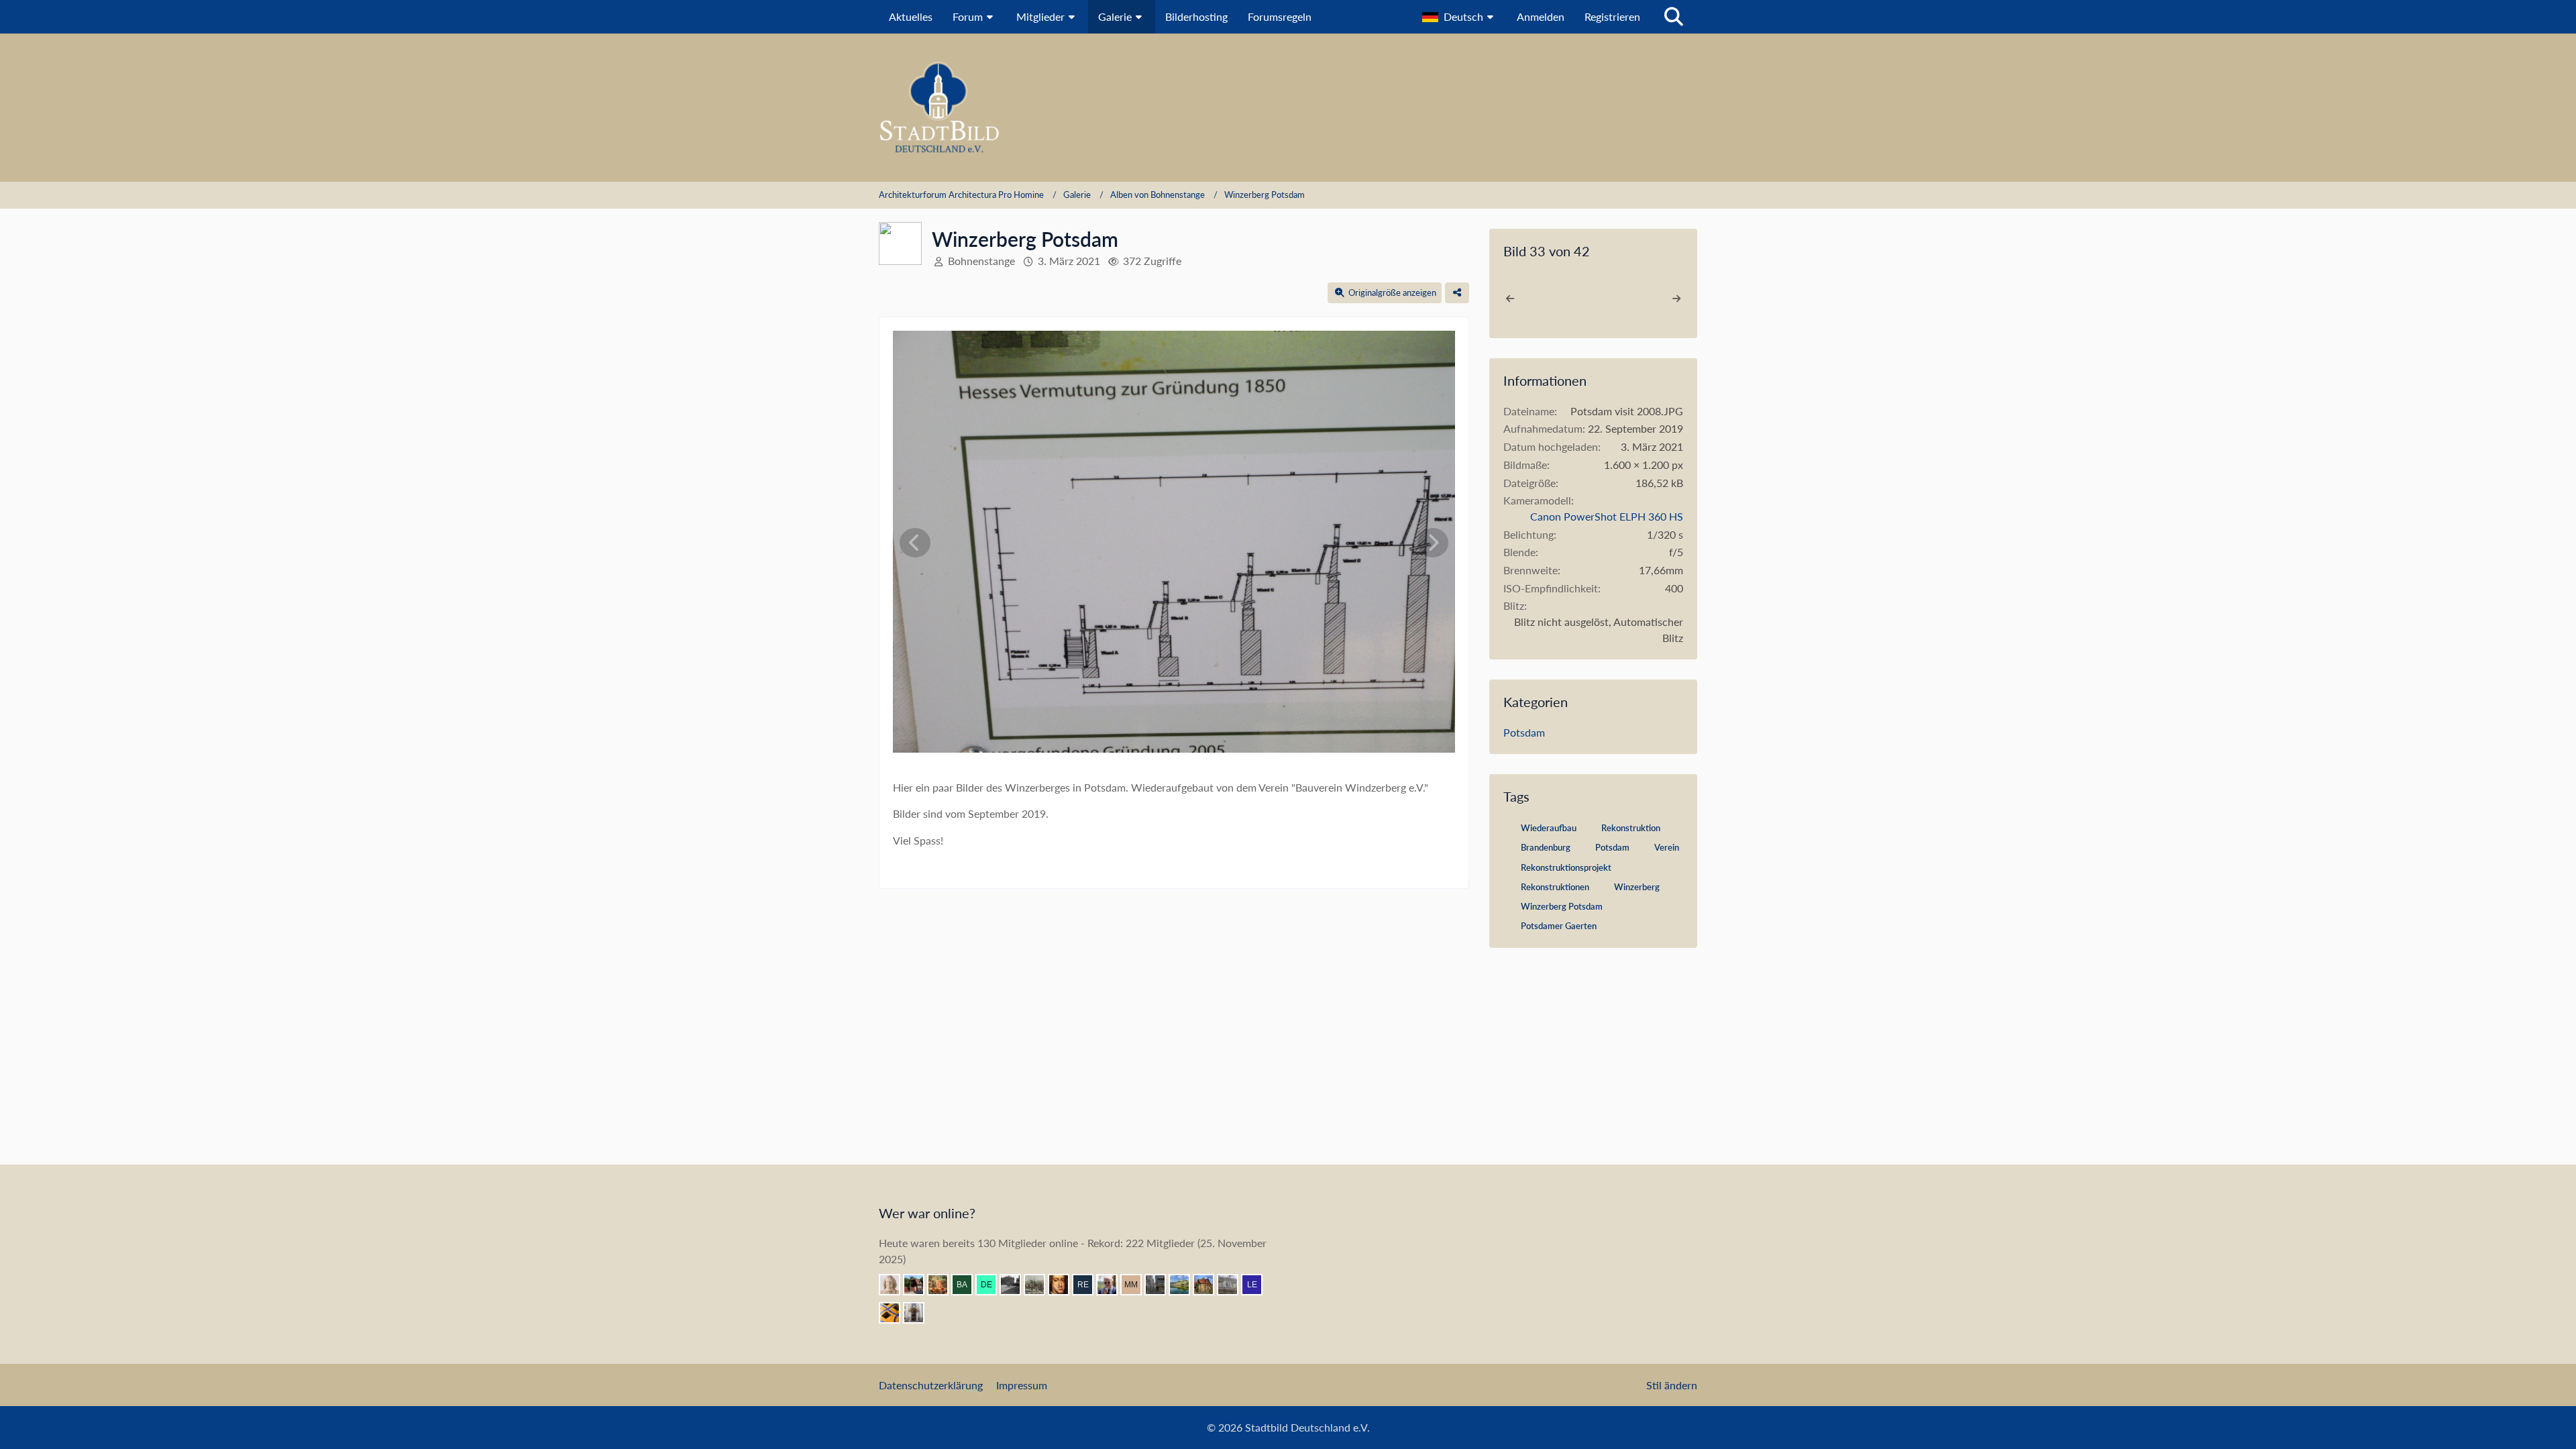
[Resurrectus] (943, 1285)
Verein (1667, 847)
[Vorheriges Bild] (915, 543)
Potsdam (1524, 732)
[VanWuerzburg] (1185, 1285)
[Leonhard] (919, 1313)
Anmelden (1541, 16)
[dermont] (991, 1285)
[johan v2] (919, 1285)
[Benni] (895, 1313)
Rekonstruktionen (1555, 887)
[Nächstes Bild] (1433, 543)
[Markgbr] (1112, 1285)
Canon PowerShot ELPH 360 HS (1607, 516)
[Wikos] (1233, 1285)
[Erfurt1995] (1161, 1285)
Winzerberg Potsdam (1562, 906)
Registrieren (1612, 16)
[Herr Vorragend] (1064, 1285)
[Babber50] (967, 1285)
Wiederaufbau (1549, 828)
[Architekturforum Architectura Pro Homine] (1288, 108)
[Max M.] (1136, 1285)
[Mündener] (1040, 1285)
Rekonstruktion (1631, 828)
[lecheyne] (1257, 1285)
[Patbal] (1016, 1285)
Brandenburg (1546, 847)
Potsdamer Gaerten (1559, 926)
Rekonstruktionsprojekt (1566, 867)
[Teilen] (1457, 293)
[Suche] (1674, 17)
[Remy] (1088, 1285)
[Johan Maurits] (895, 1285)
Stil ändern (1672, 1385)
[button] (1459, 17)
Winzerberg (1637, 887)
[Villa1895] (1209, 1285)
